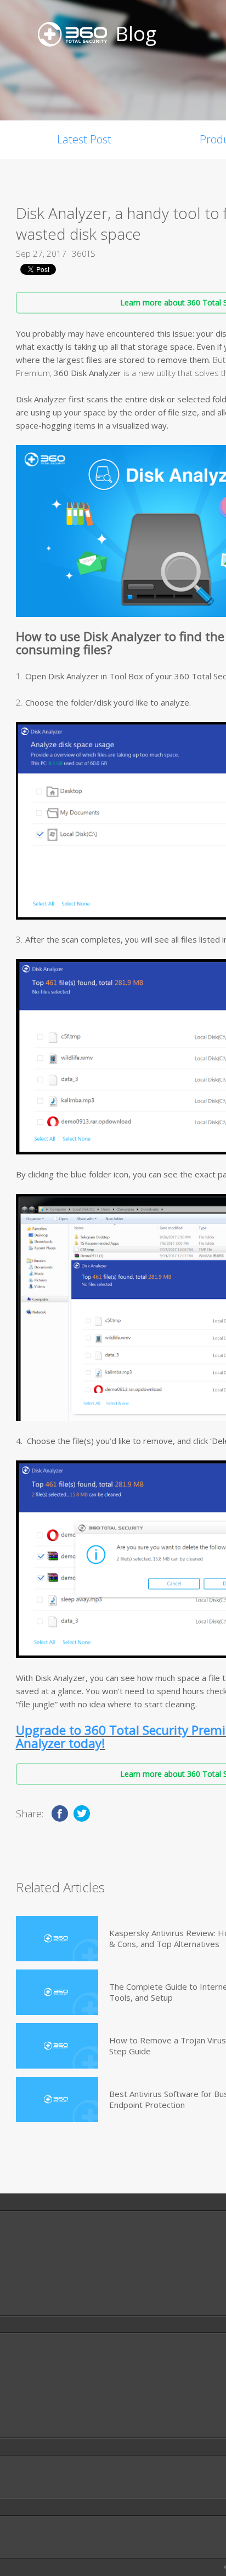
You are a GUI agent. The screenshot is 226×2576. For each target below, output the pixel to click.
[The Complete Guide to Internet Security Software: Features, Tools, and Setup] (57, 1992)
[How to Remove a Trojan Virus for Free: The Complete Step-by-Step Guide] (57, 2046)
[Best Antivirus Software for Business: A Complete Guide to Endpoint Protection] (57, 2100)
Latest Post (84, 139)
